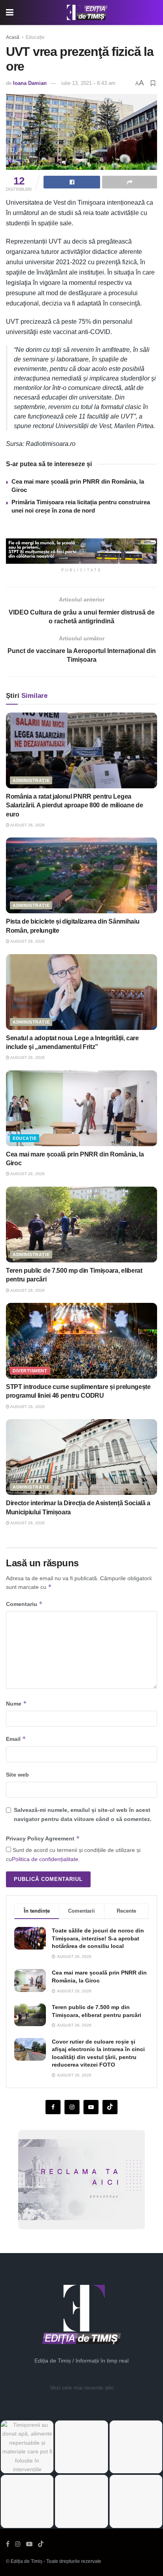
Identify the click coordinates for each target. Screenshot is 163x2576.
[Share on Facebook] (72, 182)
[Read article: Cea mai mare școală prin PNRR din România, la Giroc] (81, 1108)
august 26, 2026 (27, 825)
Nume (16, 1703)
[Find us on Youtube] (91, 2107)
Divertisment (30, 1371)
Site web (17, 1775)
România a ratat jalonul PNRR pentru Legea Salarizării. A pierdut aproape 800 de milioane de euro (74, 805)
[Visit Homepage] (87, 13)
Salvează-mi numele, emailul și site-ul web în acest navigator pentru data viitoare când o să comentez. (83, 1814)
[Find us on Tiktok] (110, 2107)
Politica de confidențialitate (45, 1859)
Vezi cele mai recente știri (82, 2388)
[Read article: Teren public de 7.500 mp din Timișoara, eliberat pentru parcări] (81, 1225)
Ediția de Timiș (27, 2561)
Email (16, 1739)
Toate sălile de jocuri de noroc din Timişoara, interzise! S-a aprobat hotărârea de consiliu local (98, 1938)
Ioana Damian (30, 83)
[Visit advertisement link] (81, 551)
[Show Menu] (10, 12)
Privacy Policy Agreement (43, 1838)
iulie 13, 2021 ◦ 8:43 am (88, 83)
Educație (35, 37)
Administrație (31, 780)
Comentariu (24, 1604)
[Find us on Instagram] (72, 2107)
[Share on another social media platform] (130, 182)
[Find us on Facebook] (53, 2107)
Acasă (13, 37)
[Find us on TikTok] (41, 2544)
